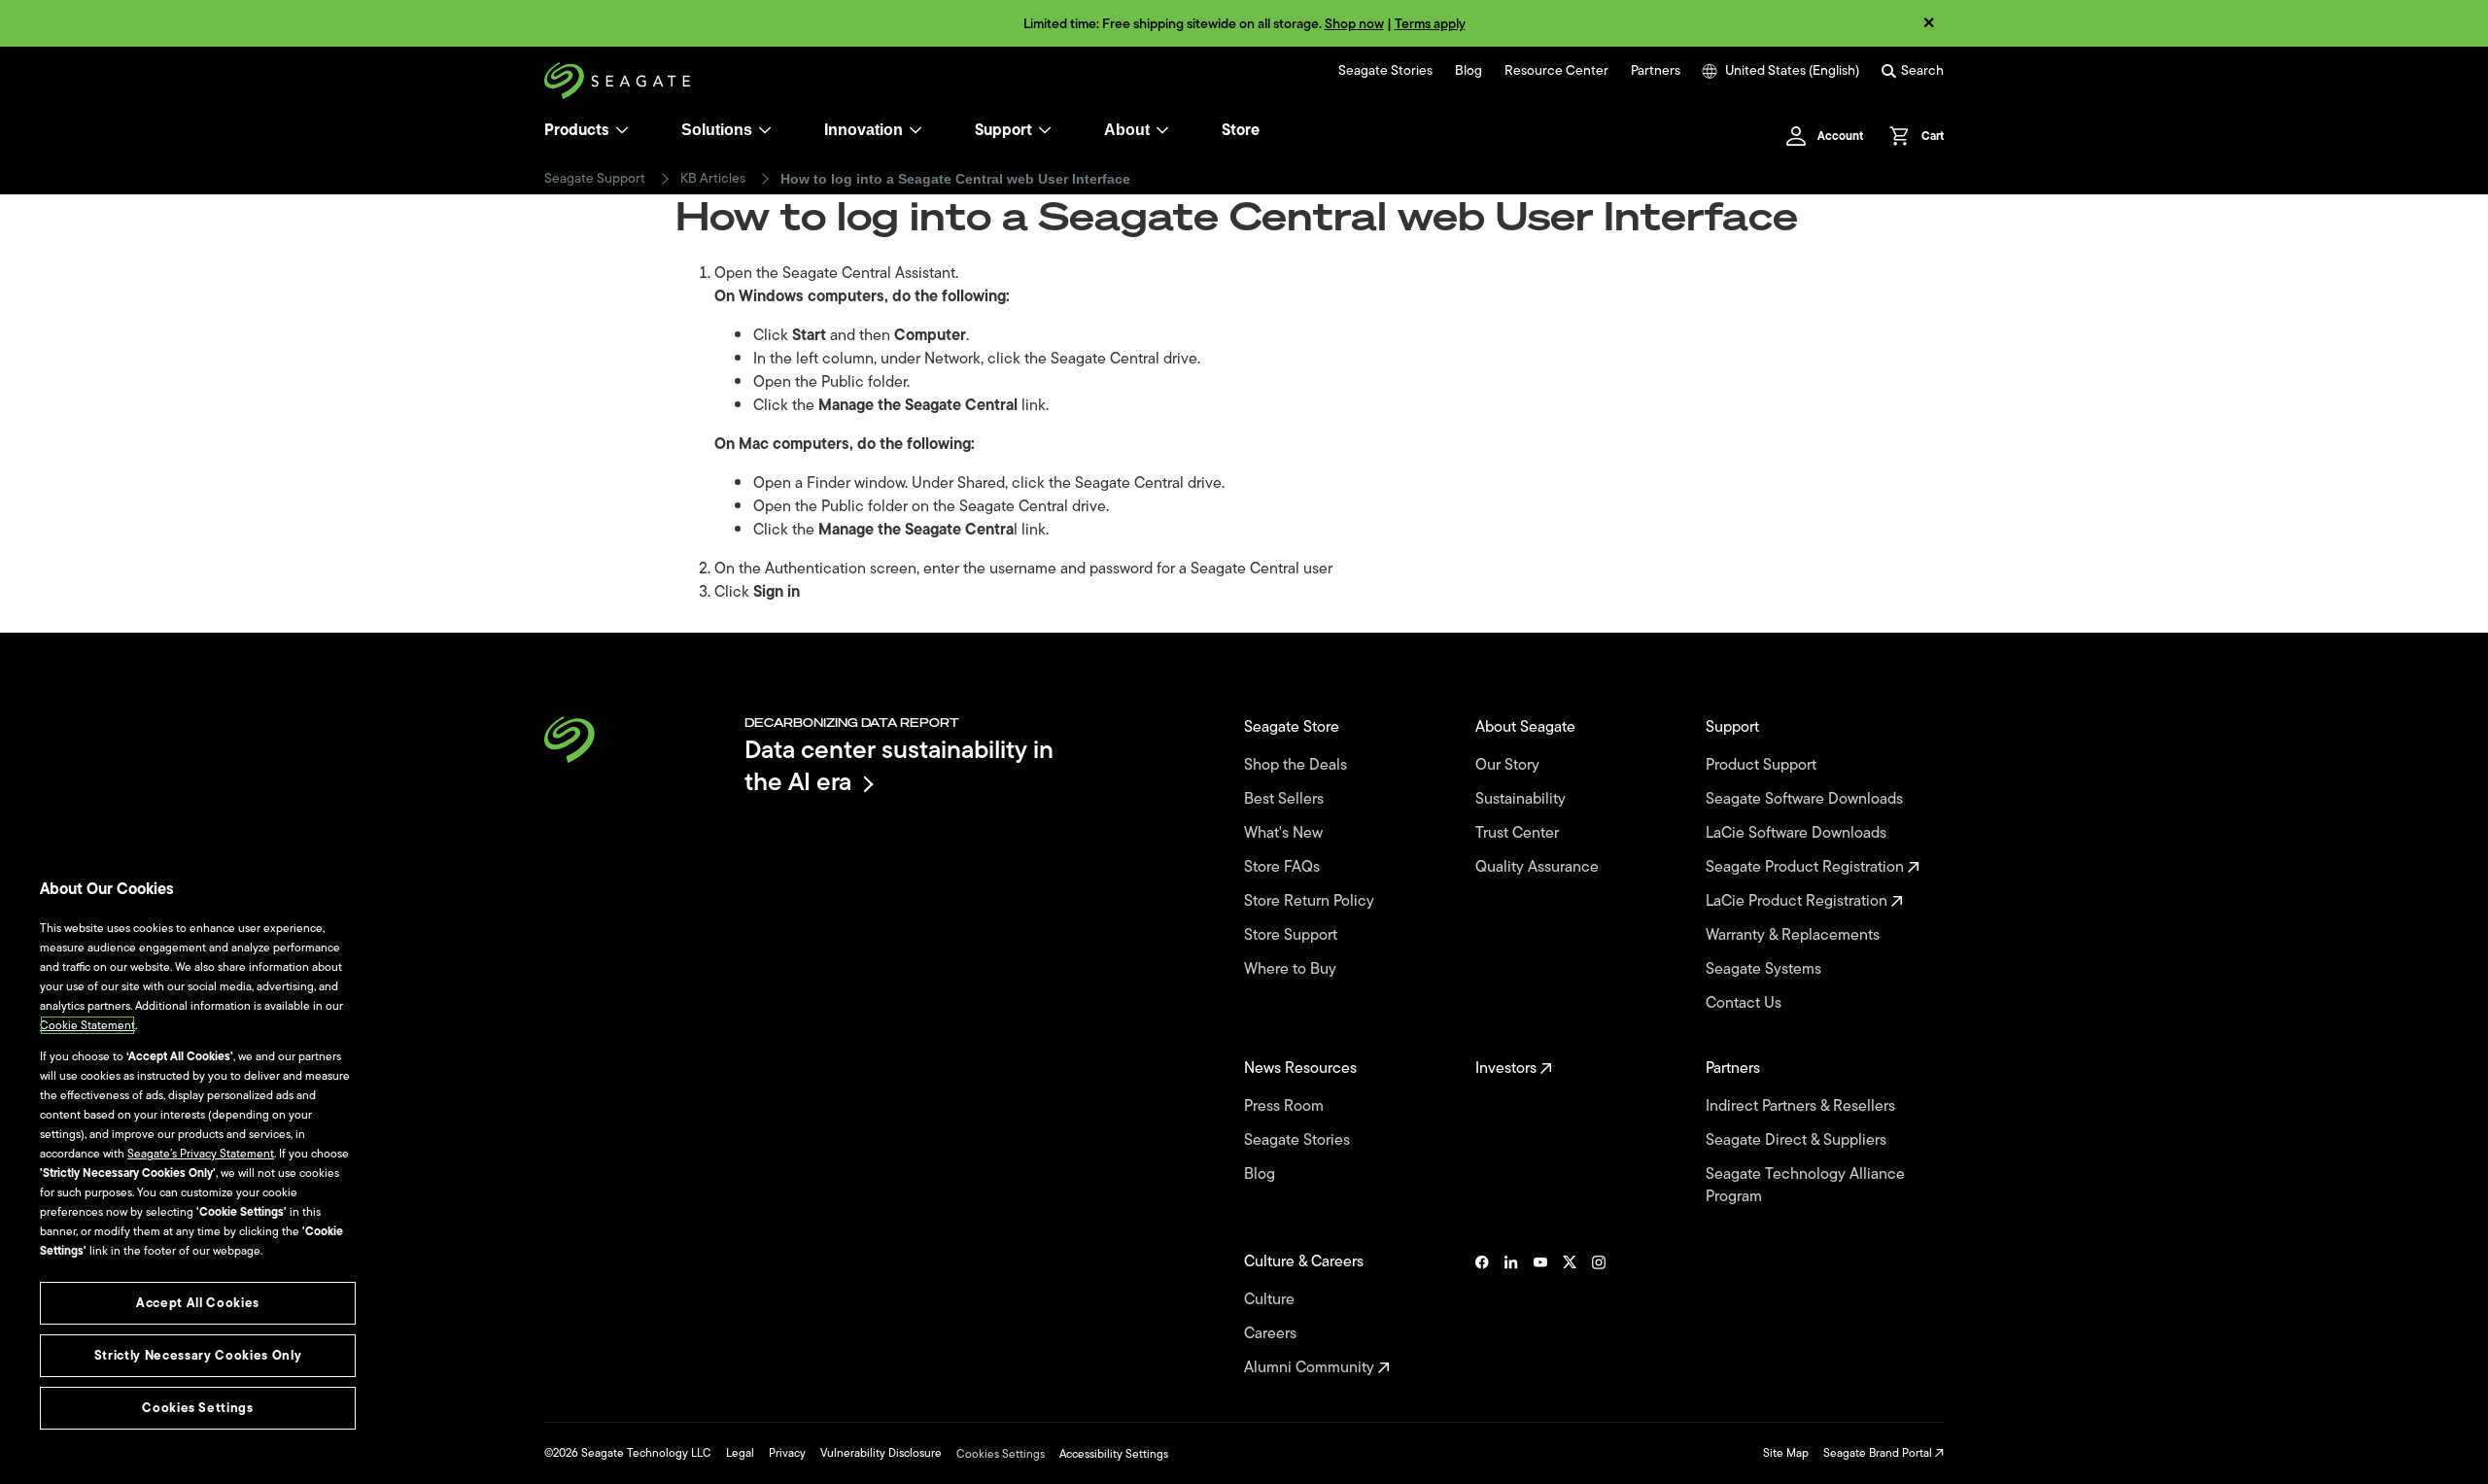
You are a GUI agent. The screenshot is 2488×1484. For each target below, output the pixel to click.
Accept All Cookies (198, 1303)
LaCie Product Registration (1798, 901)
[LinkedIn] (1511, 1315)
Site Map (1786, 1453)
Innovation (864, 130)
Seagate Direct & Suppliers (1798, 1140)
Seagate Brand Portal (1879, 1453)
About (1127, 130)
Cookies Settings (1001, 1454)
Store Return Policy (1311, 901)
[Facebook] (1482, 1315)
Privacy (787, 1453)
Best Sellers (1286, 799)
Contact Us (1745, 1003)
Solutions (717, 130)
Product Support (1763, 765)
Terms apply (1430, 24)
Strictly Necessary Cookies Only (198, 1355)
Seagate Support (595, 179)
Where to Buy (1292, 969)
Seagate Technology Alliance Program (1805, 1186)
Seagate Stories (1385, 71)
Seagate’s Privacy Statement (201, 1154)
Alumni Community (1311, 1368)
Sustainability (1522, 799)
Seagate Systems (1765, 969)
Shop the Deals (1299, 765)
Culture (1271, 1300)
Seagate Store (1294, 727)
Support (1003, 130)
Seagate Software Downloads (1806, 799)
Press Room (1286, 1106)
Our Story (1509, 765)
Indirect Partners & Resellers (1802, 1106)
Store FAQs (1284, 867)
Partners (1656, 71)
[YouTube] (1540, 1315)
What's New (1285, 833)
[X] (1570, 1315)
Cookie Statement (87, 1025)
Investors (1508, 1069)
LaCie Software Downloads (1798, 833)
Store (1241, 130)
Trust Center (1519, 833)
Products (577, 130)
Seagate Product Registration (1807, 867)
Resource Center (1556, 71)
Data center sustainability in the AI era (899, 765)
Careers (1272, 1334)
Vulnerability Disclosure (881, 1453)
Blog (1469, 71)
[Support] (1045, 130)
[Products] (622, 130)
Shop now (1354, 24)
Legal (740, 1453)
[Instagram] (1599, 1315)
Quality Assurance (1539, 867)
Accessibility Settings (1114, 1454)
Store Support (1293, 935)
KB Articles (713, 179)
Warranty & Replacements (1795, 935)
